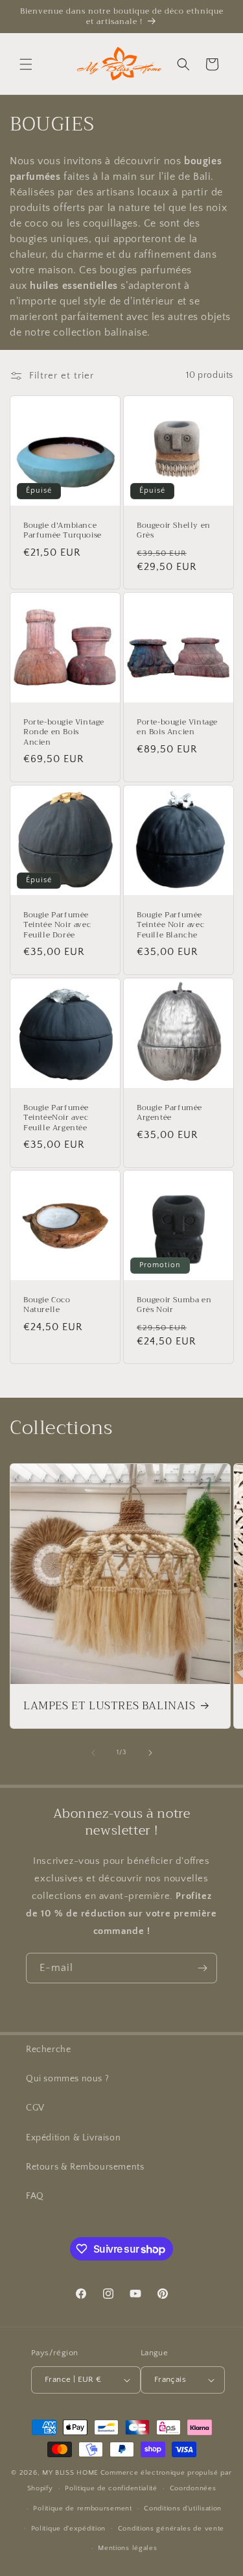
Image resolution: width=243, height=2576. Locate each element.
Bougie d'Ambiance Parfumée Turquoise (63, 530)
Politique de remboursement (82, 2508)
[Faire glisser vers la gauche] (93, 1753)
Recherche (48, 2050)
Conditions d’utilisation (183, 2508)
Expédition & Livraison (73, 2138)
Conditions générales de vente (171, 2529)
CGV (35, 2108)
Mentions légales (127, 2548)
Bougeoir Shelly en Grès (174, 530)
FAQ (35, 2196)
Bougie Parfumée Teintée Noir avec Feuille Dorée (57, 925)
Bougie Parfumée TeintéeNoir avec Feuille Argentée (56, 1118)
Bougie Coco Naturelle (47, 1305)
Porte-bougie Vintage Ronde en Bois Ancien (64, 733)
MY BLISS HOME (70, 2473)
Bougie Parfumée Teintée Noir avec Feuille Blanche (170, 925)
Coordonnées (193, 2488)
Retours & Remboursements (85, 2167)
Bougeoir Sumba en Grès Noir (174, 1305)
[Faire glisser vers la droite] (150, 1753)
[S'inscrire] (202, 1968)
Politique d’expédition (68, 2529)
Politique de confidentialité (111, 2488)
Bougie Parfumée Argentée (169, 1112)
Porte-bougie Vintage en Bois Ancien (177, 727)
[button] (26, 64)
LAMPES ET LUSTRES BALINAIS (110, 1706)
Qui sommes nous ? (67, 2079)
